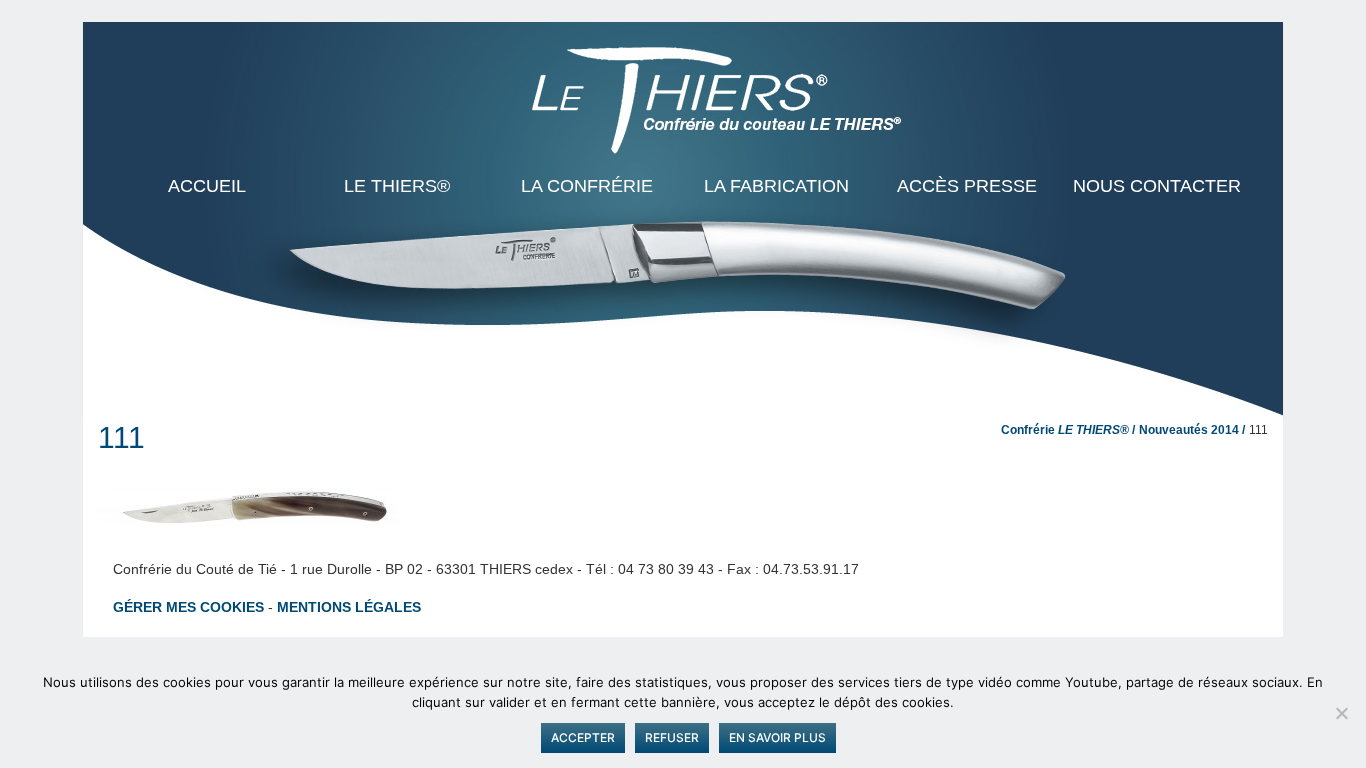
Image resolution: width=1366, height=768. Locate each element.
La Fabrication (776, 186)
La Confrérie (587, 186)
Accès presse (967, 186)
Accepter (583, 737)
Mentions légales (349, 607)
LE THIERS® (397, 186)
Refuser (672, 737)
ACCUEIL (207, 186)
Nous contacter (1157, 186)
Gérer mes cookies (188, 607)
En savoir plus (777, 737)
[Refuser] (1341, 713)
